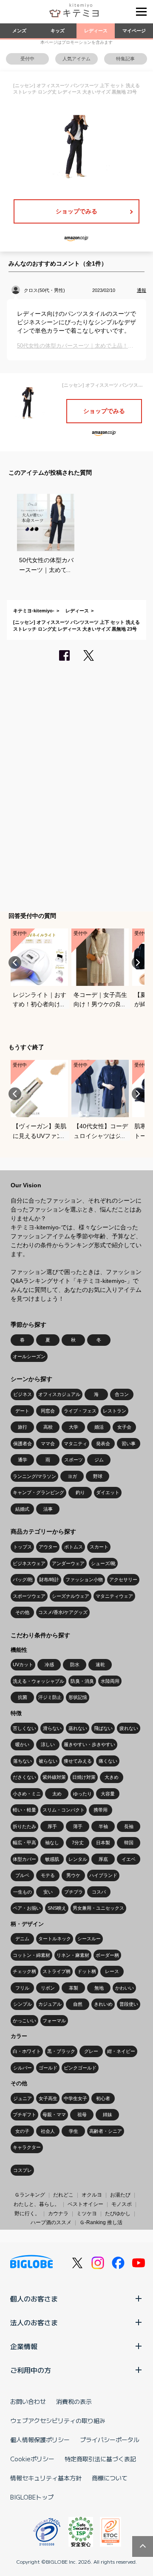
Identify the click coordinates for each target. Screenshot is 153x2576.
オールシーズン (29, 1356)
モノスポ (122, 2204)
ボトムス (74, 1547)
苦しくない (24, 1728)
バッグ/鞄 (23, 1580)
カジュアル (50, 2004)
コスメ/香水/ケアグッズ (63, 1612)
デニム (22, 1939)
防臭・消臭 (82, 1681)
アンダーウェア (68, 1563)
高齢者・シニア (106, 2131)
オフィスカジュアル (59, 1394)
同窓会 (48, 1411)
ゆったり (82, 1794)
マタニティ (75, 1444)
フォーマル (54, 2021)
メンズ (19, 31)
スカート (99, 1547)
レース (112, 1971)
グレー (91, 2051)
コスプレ (23, 2170)
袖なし (52, 1843)
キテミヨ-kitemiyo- (34, 611)
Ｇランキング (30, 2195)
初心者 (103, 2098)
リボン (48, 1988)
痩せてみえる (78, 1761)
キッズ (58, 31)
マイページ (134, 31)
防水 (75, 1664)
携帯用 (101, 1810)
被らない (48, 1761)
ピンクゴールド (80, 2068)
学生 (74, 2131)
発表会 (103, 1444)
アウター (48, 1547)
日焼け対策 (84, 1777)
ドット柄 (87, 1971)
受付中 (27, 59)
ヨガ (72, 1476)
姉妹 (108, 2115)
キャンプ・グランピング (38, 1492)
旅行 (23, 1427)
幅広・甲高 (24, 1843)
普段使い (129, 2004)
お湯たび (120, 2195)
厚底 (103, 1859)
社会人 (48, 2131)
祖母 (82, 2115)
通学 (23, 1460)
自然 (78, 2004)
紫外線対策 (54, 1777)
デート (22, 1411)
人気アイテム (76, 59)
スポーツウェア (29, 1596)
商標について (110, 2478)
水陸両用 (110, 1681)
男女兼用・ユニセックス (98, 1908)
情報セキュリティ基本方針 (46, 2478)
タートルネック (55, 1939)
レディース (96, 31)
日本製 (103, 1843)
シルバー (23, 2068)
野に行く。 (27, 2214)
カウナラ (58, 2214)
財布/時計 (49, 1580)
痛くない (108, 1761)
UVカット (23, 1664)
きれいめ (103, 2004)
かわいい (125, 1988)
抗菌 (23, 1697)
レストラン (115, 1411)
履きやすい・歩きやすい (89, 1744)
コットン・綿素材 (31, 1955)
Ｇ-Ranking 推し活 (101, 2222)
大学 (74, 1427)
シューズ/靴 (103, 1563)
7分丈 (78, 1843)
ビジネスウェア (29, 1563)
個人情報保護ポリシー (40, 2440)
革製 (74, 1988)
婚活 (99, 1427)
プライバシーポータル (110, 2440)
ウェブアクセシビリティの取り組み (58, 2420)
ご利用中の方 (31, 2370)
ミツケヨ (87, 2214)
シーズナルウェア (71, 1596)
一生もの (23, 1892)
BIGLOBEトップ (32, 2497)
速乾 (100, 1664)
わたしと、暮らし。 (37, 2204)
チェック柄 (24, 1971)
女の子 (22, 2131)
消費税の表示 (74, 2401)
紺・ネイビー (121, 2051)
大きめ (112, 1777)
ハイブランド (103, 1875)
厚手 (52, 1826)
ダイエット (108, 1492)
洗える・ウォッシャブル (38, 1681)
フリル (22, 1988)
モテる (48, 1875)
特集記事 (125, 59)
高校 (48, 1427)
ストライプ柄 (57, 1971)
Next (138, 962)
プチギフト (24, 2115)
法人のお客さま (34, 2322)
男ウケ (73, 1875)
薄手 (78, 1826)
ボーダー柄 (107, 1955)
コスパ (99, 1892)
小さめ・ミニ (27, 1794)
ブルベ (22, 1875)
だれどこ (63, 2195)
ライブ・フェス (80, 1411)
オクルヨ (92, 2195)
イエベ (129, 1859)
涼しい (48, 1744)
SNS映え (57, 1908)
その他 (22, 1612)
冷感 (49, 1664)
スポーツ (74, 1460)
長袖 (129, 1826)
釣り (80, 1492)
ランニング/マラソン (34, 1476)
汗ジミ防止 (50, 1697)
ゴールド (48, 2068)
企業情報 (24, 2346)
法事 (48, 1509)
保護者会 (23, 1444)
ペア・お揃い (27, 1908)
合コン (122, 1394)
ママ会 (48, 1444)
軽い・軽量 (24, 1810)
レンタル (78, 1859)
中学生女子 (75, 2098)
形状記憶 (78, 1697)
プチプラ (74, 1892)
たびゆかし (118, 2214)
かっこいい (24, 2021)
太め (57, 1794)
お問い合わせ (28, 2401)
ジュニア (23, 2098)
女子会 (124, 1427)
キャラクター (27, 2147)
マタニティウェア (114, 1596)
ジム (99, 1460)
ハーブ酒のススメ (51, 2222)
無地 (99, 1988)
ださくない (24, 1777)
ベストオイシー (85, 2204)
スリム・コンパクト (64, 1810)
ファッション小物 (84, 1580)
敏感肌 (52, 1859)
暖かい (22, 1744)
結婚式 (22, 1509)
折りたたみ (24, 1826)
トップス (23, 1547)
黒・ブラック (61, 2051)
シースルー (89, 1939)
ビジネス (23, 1394)
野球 (98, 1476)
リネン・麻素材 (73, 1955)
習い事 (129, 1444)
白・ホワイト (27, 2051)
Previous (15, 962)
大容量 (108, 1794)
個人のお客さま (34, 2299)
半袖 (103, 1826)
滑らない (52, 1728)
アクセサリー (123, 1580)
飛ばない (103, 1728)
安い (48, 1892)
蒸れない (78, 1728)
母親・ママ (54, 2115)
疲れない (129, 1728)
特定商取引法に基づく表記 (100, 2459)
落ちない (23, 1761)
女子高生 (48, 2098)
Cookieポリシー (32, 2459)
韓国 (129, 1843)
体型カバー (24, 1859)
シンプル (23, 2004)
